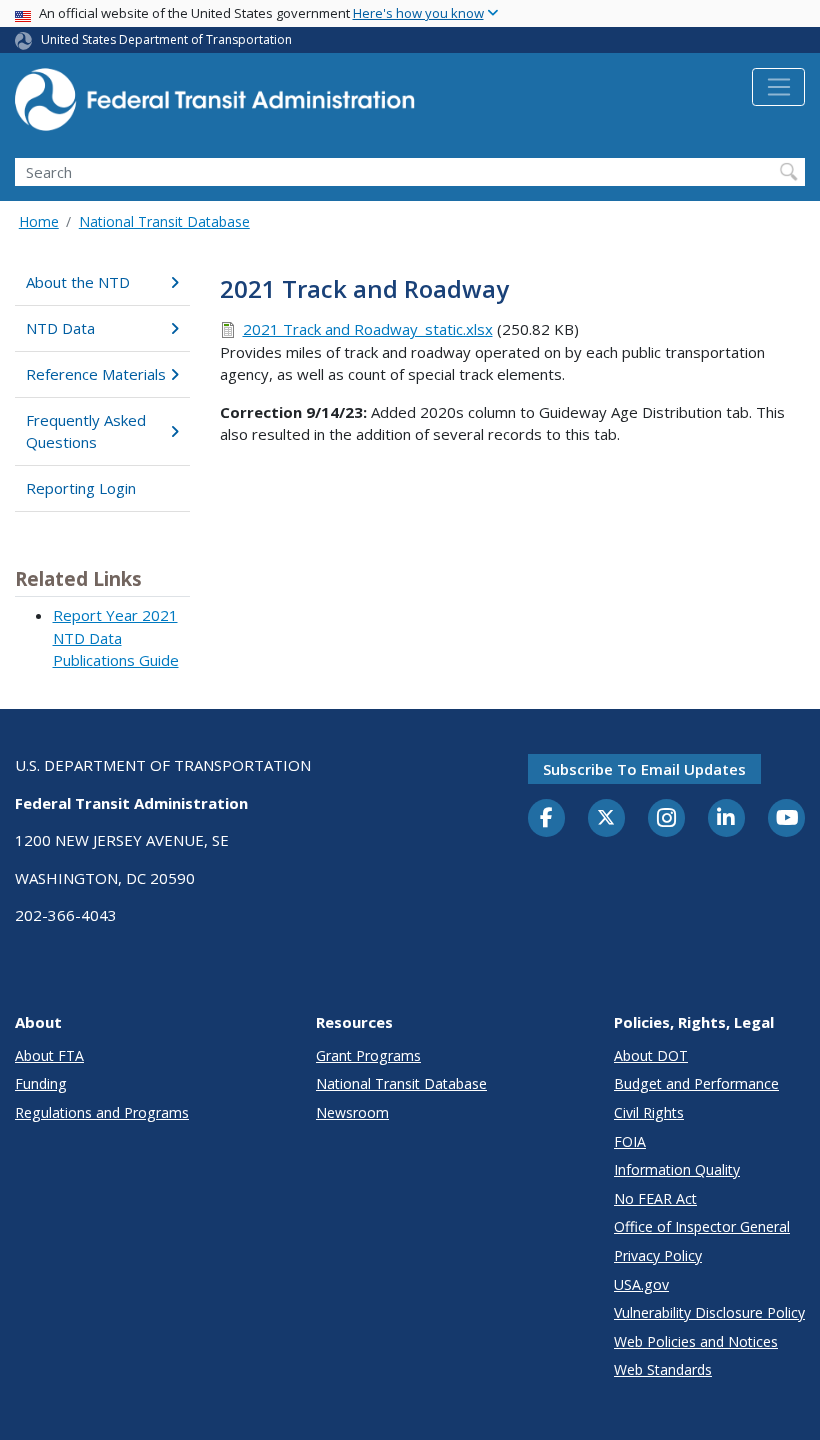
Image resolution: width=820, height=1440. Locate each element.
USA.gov (641, 1284)
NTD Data (60, 328)
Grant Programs (368, 1055)
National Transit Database (164, 221)
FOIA (630, 1141)
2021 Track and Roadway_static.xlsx (368, 329)
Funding (41, 1083)
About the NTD (78, 282)
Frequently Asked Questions (86, 431)
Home (39, 221)
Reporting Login (81, 488)
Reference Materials (96, 374)
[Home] (215, 105)
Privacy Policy (658, 1255)
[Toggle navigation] (778, 87)
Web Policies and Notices (696, 1341)
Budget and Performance (696, 1083)
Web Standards (663, 1369)
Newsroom (352, 1112)
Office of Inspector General (702, 1226)
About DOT (651, 1055)
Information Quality (677, 1169)
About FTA (49, 1055)
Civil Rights (649, 1112)
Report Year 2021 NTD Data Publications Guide (116, 637)
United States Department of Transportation (166, 39)
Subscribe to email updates (644, 769)
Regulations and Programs (102, 1112)
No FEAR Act (655, 1198)
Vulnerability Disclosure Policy (709, 1312)
